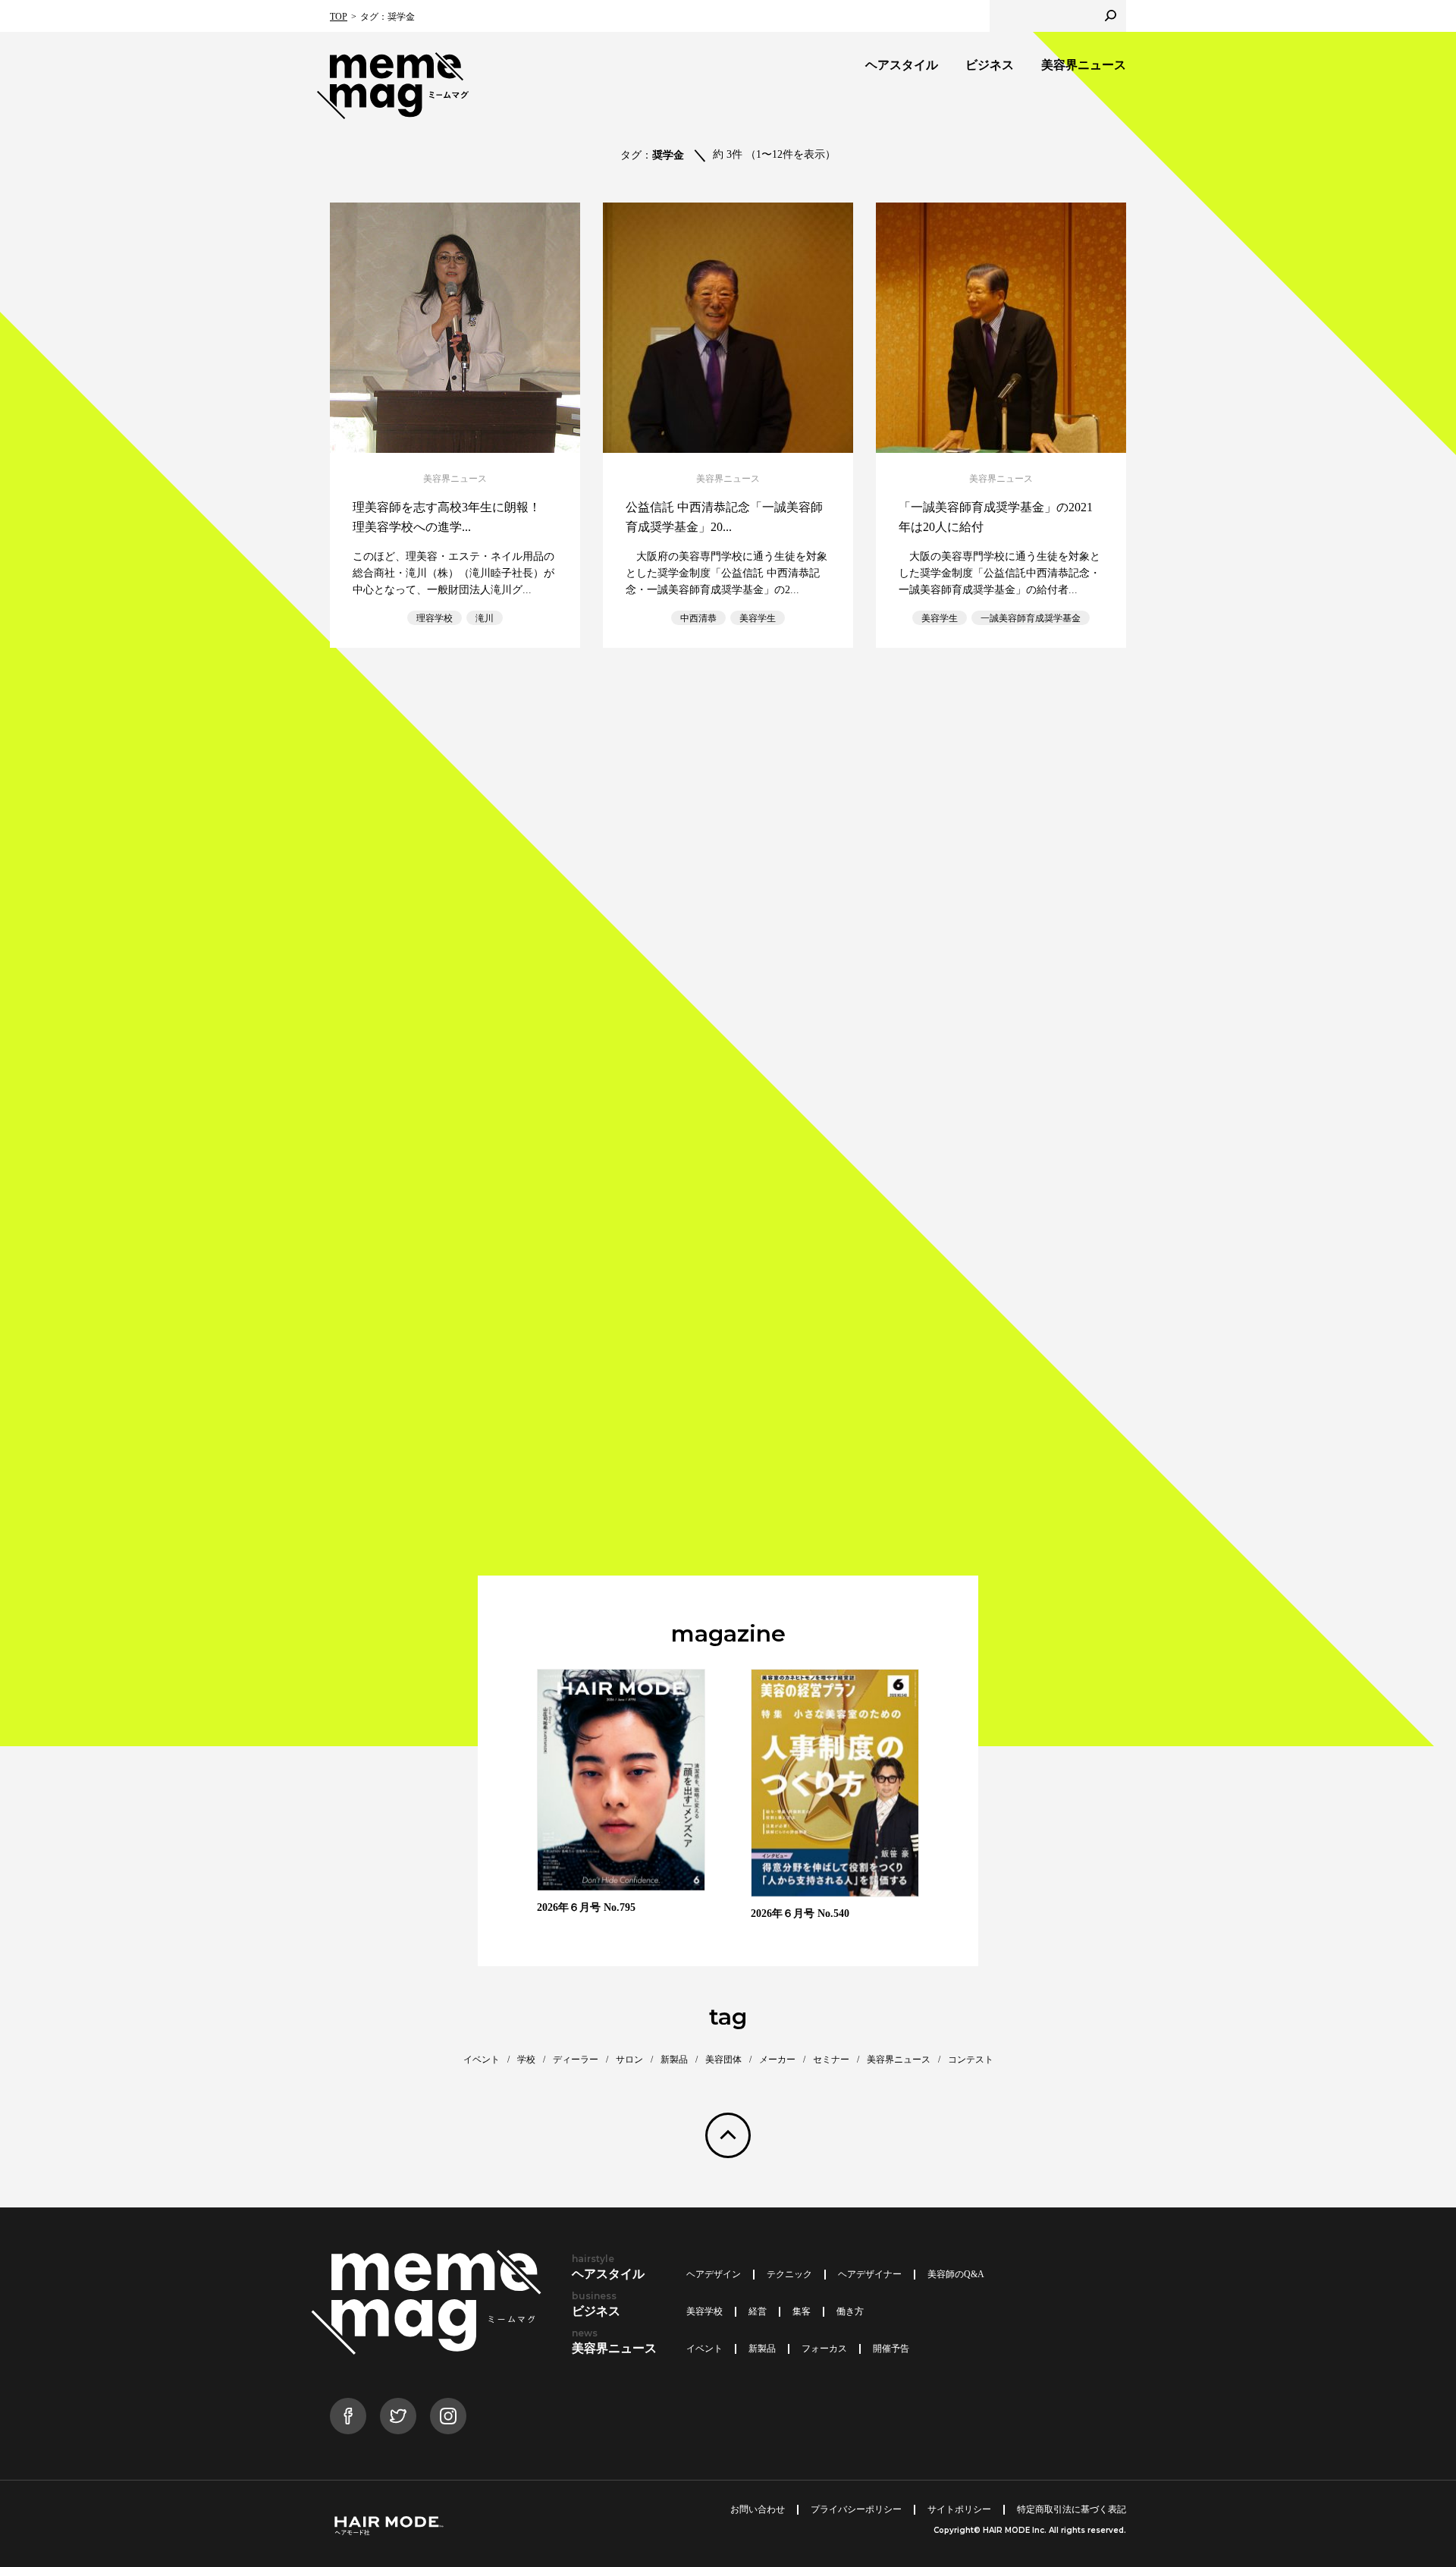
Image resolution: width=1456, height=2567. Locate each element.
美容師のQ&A (956, 2274)
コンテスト (971, 2060)
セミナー (831, 2060)
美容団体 (723, 2060)
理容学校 (435, 618)
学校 (526, 2060)
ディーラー (576, 2060)
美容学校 (704, 2311)
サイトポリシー (959, 2509)
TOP (339, 17)
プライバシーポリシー (856, 2509)
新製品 (674, 2060)
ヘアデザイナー (870, 2274)
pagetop (728, 2135)
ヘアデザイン (714, 2274)
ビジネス (990, 65)
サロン (629, 2060)
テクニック (789, 2274)
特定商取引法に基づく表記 (1072, 2509)
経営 (758, 2311)
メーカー (777, 2060)
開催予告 (891, 2349)
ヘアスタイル (902, 65)
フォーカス (824, 2349)
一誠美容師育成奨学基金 (1031, 618)
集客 (802, 2311)
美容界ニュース (1084, 65)
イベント (482, 2060)
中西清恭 (698, 618)
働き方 (850, 2311)
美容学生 (758, 618)
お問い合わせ (758, 2509)
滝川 (485, 618)
